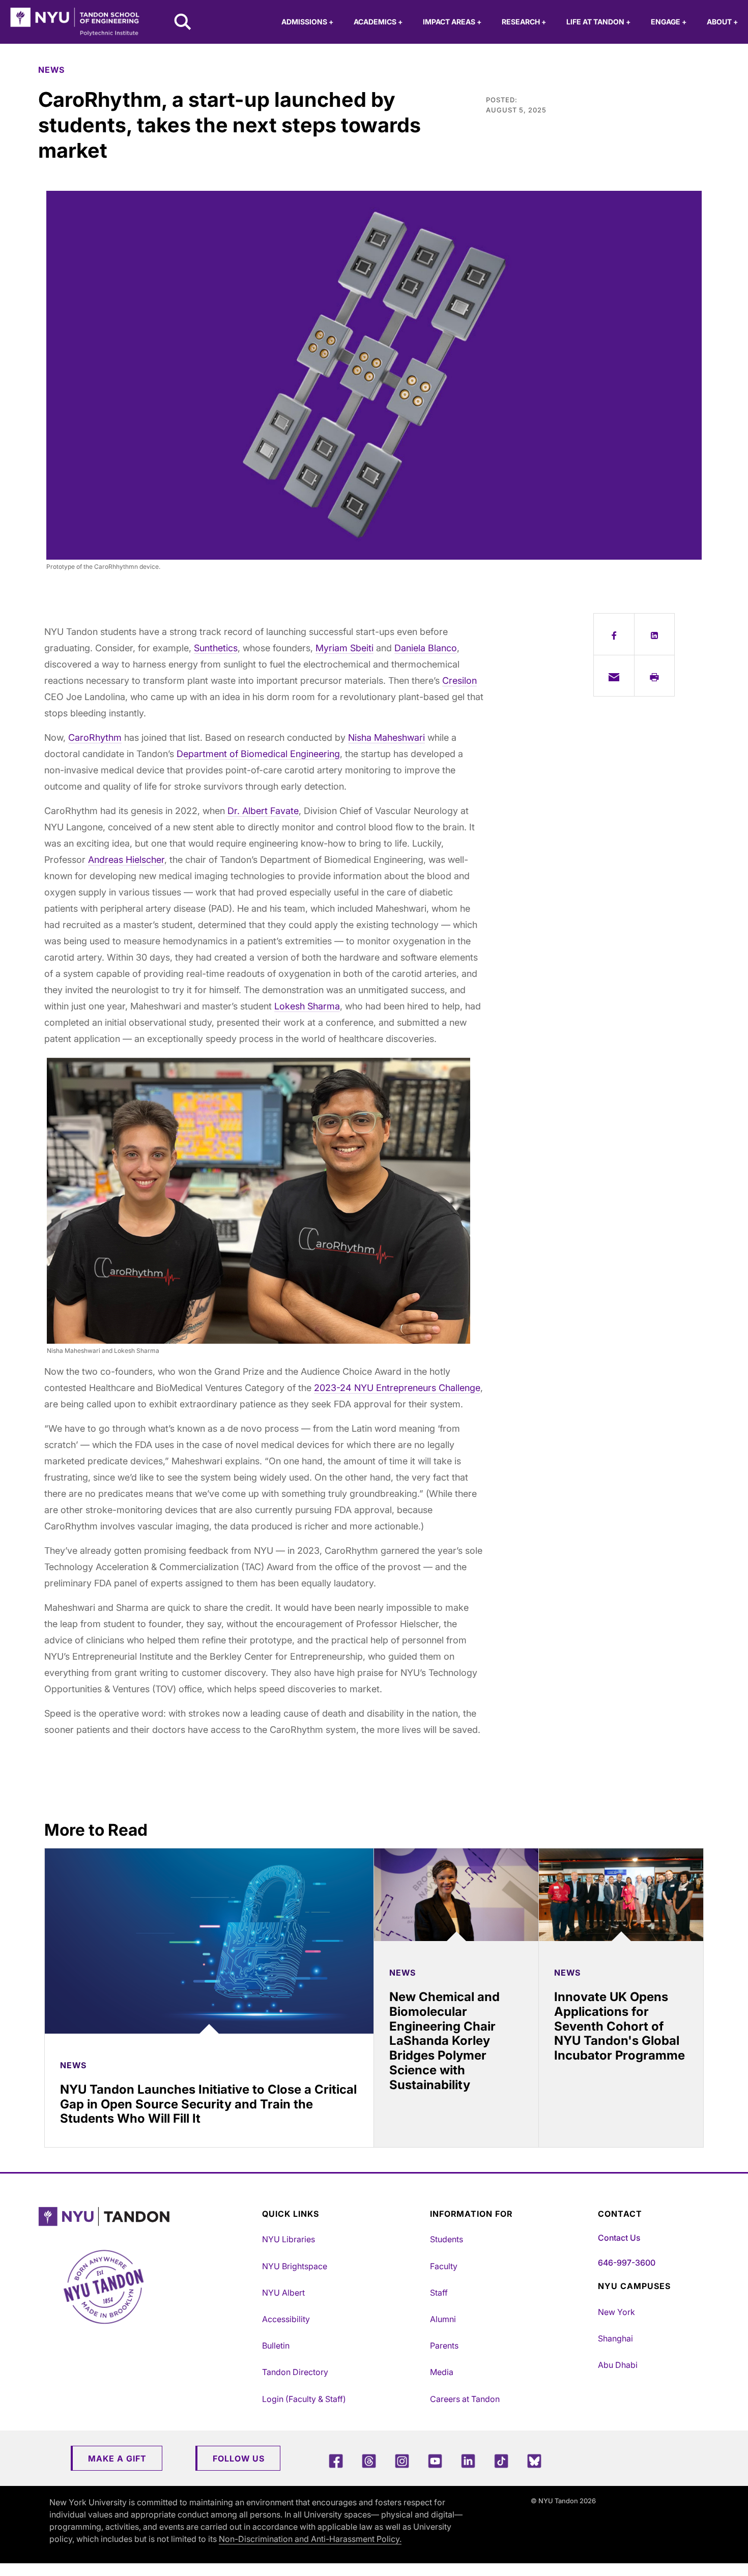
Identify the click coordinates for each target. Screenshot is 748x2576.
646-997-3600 (627, 2263)
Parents (444, 2346)
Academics (378, 22)
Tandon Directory (295, 2372)
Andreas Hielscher (126, 860)
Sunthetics (216, 648)
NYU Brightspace (295, 2266)
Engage (669, 22)
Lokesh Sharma (307, 1006)
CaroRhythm (95, 737)
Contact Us (619, 2238)
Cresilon (459, 681)
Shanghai (615, 2338)
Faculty (444, 2266)
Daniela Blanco (426, 648)
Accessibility (286, 2319)
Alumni (443, 2319)
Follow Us (239, 2458)
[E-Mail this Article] (614, 676)
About (722, 22)
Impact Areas (452, 22)
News (51, 70)
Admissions (307, 22)
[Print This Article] (655, 676)
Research (524, 22)
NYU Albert (283, 2293)
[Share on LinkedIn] (655, 634)
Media (442, 2372)
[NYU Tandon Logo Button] (148, 2217)
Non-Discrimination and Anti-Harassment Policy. (310, 2539)
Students (447, 2239)
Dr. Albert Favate (263, 811)
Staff (439, 2293)
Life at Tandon (598, 22)
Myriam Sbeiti (344, 648)
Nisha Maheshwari (386, 737)
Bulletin (276, 2346)
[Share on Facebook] (614, 634)
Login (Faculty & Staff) (304, 2399)
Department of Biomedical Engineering (258, 754)
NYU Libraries (289, 2239)
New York (616, 2312)
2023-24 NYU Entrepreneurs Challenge (397, 1388)
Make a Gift (117, 2458)
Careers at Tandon (465, 2399)
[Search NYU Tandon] (183, 23)
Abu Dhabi (618, 2365)
